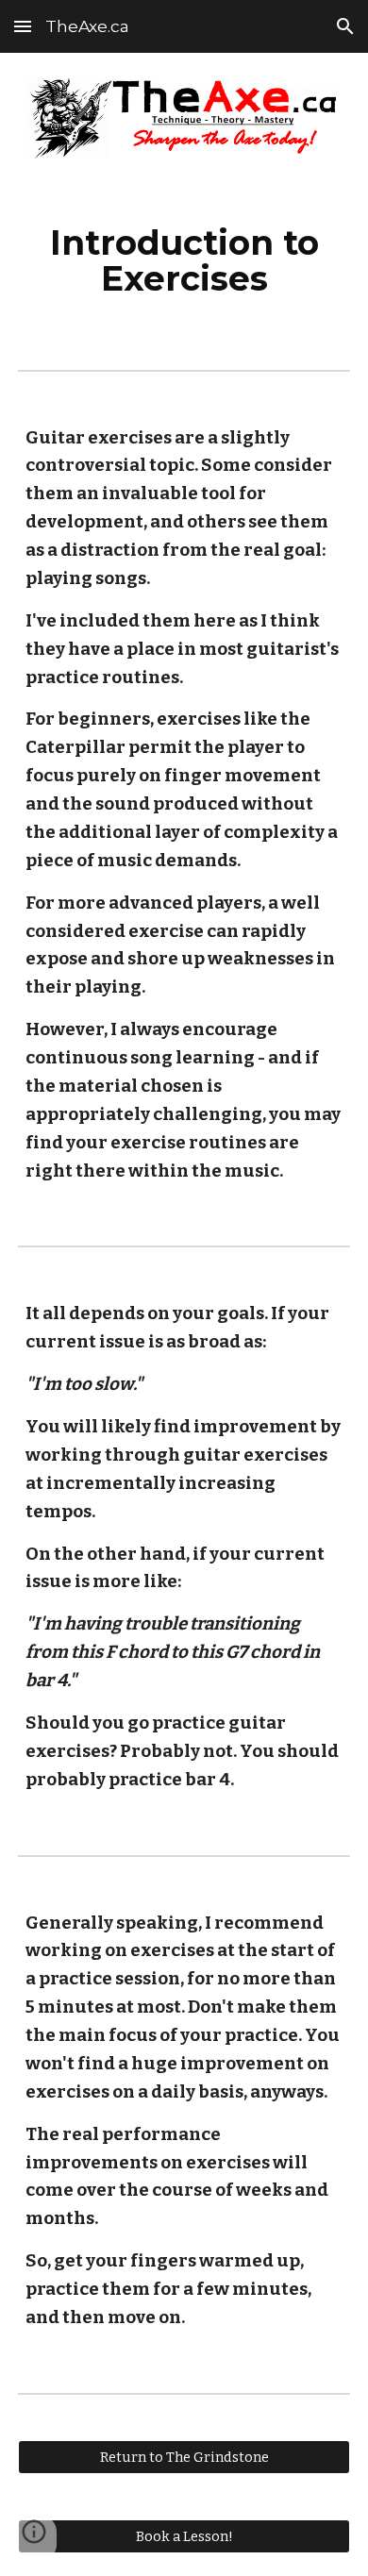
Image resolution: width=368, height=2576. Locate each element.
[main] (184, 260)
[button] (23, 26)
